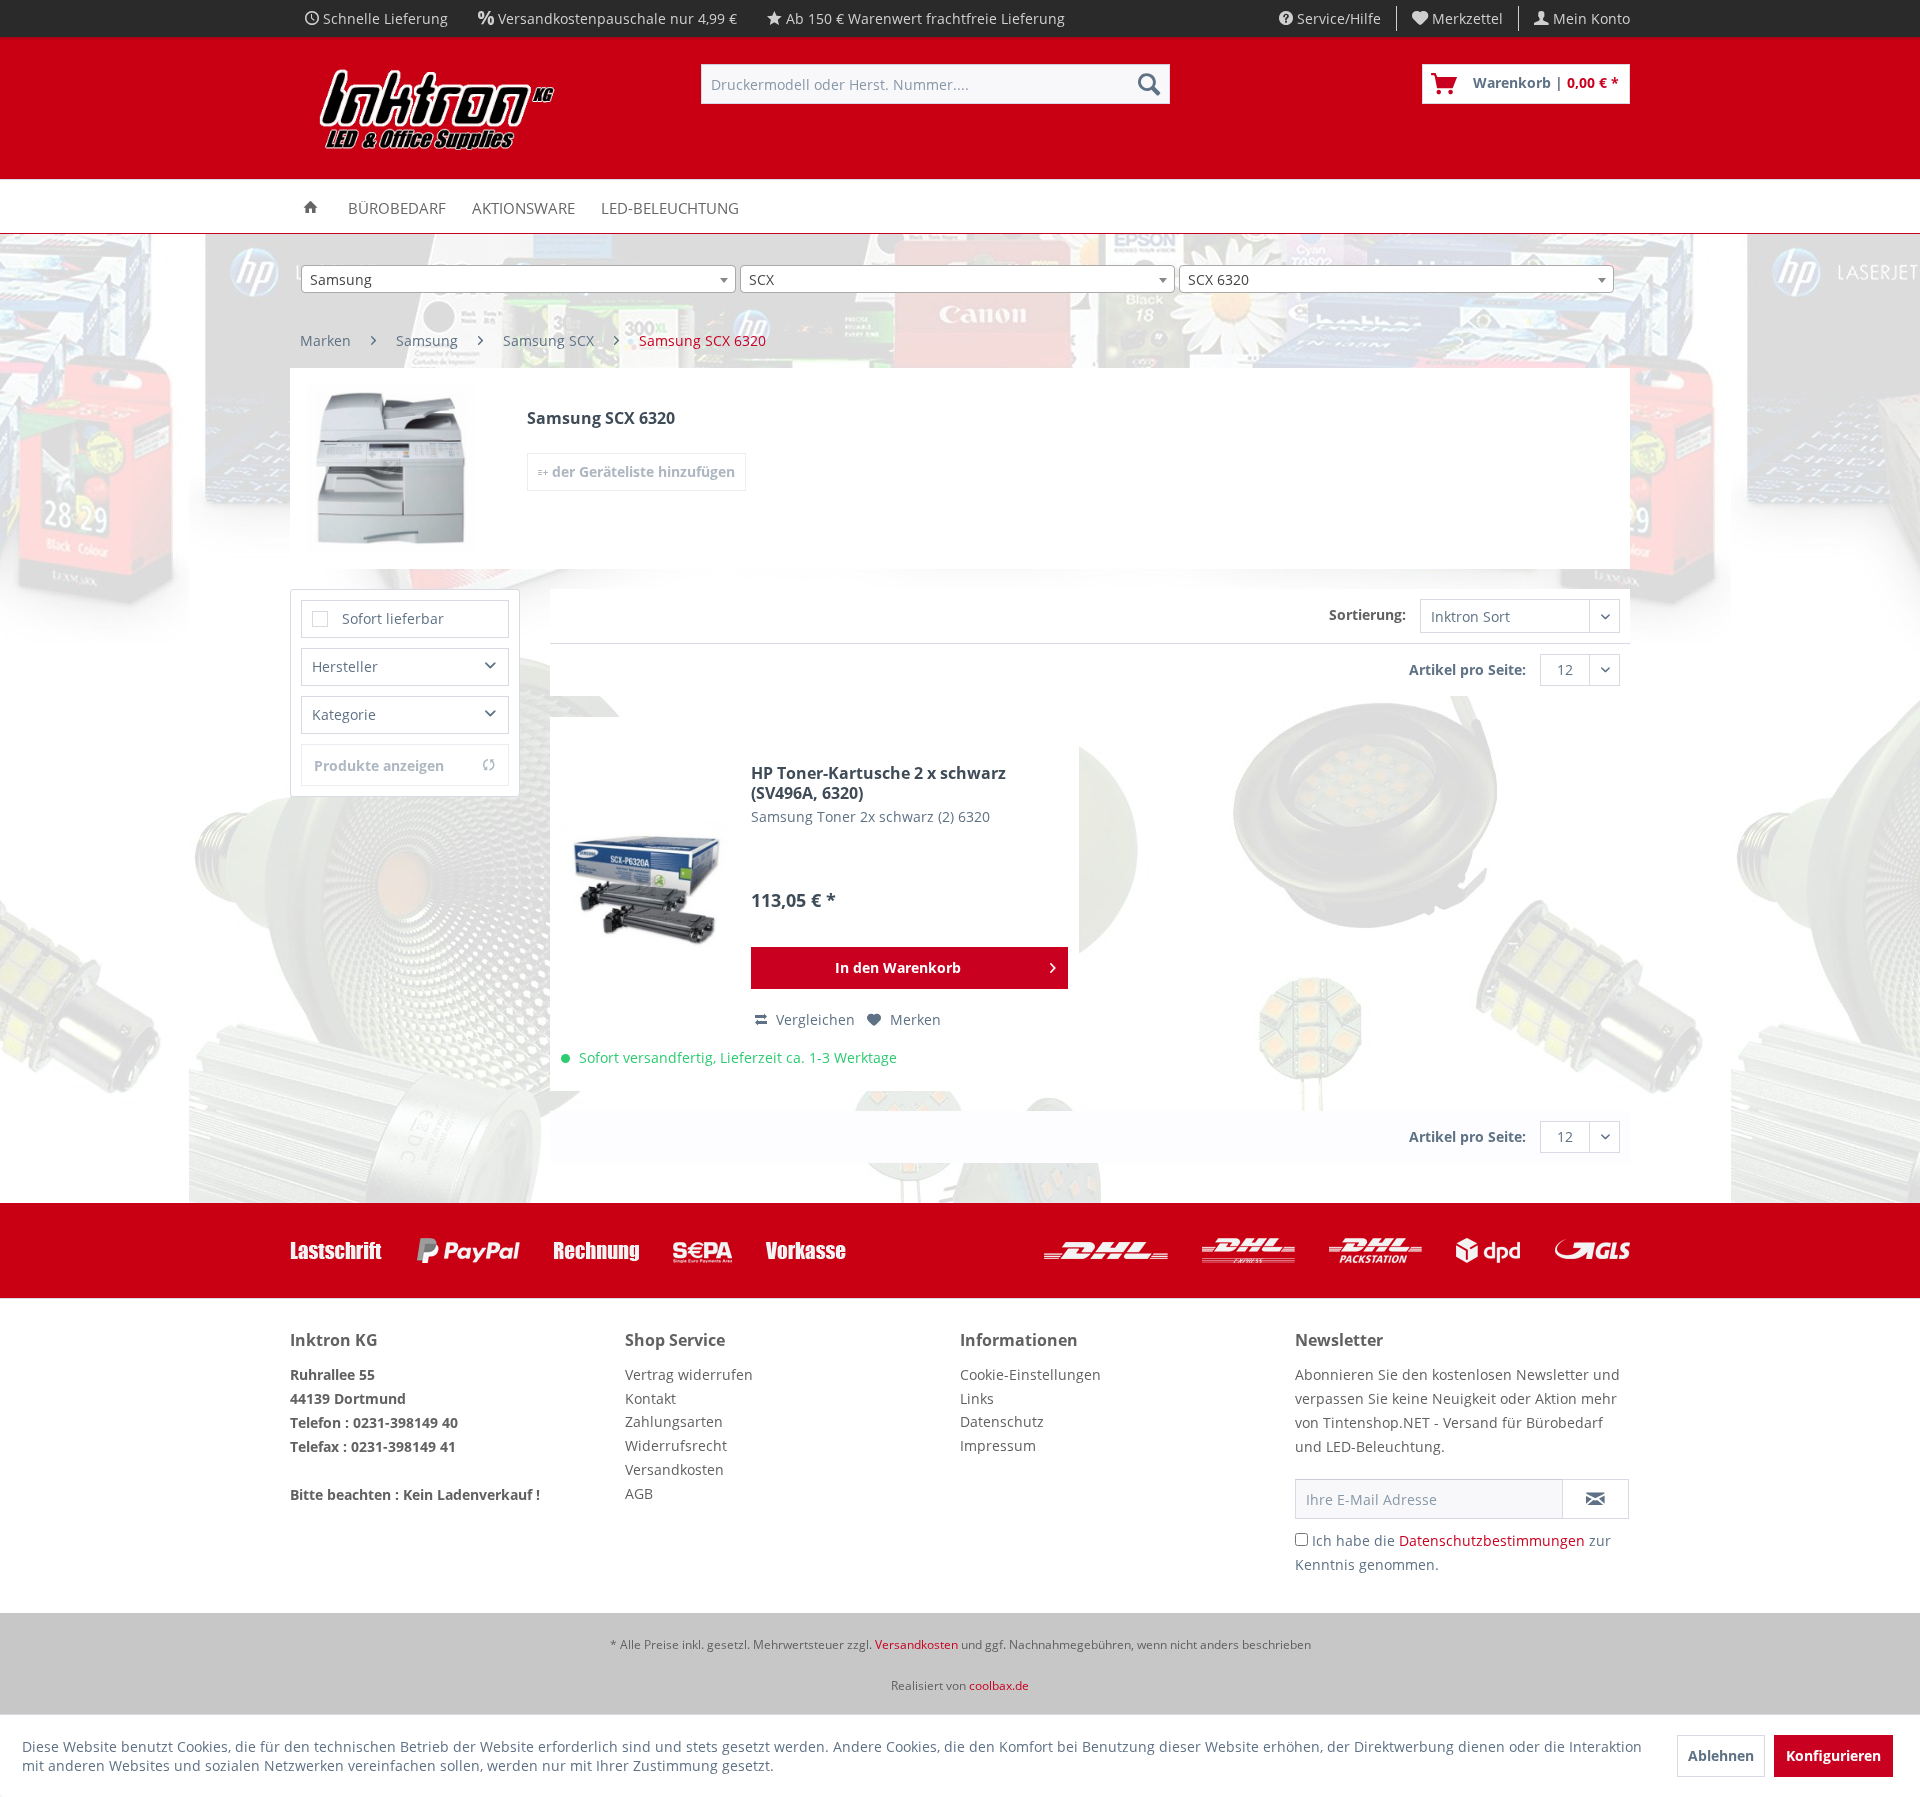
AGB (639, 1493)
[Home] (310, 206)
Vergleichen (813, 1019)
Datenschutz (1002, 1421)
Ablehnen (1721, 1755)
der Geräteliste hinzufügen (641, 471)
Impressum (998, 1445)
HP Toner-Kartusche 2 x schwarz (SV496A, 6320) (878, 783)
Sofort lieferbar (393, 618)
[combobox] (518, 279)
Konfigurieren (1833, 1755)
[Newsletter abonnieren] (1595, 1499)
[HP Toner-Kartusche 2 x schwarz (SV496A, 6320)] (646, 887)
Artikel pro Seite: (1467, 669)
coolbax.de (999, 1685)
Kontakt (650, 1398)
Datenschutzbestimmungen (1492, 1540)
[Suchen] (1149, 84)
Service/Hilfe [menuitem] (1337, 18)
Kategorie (344, 714)
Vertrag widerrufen (689, 1374)
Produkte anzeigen (379, 765)
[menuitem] (1458, 18)
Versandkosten (674, 1469)
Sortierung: (1367, 614)
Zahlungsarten (674, 1421)
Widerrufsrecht (676, 1445)
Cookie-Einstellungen (1030, 1374)
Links (977, 1398)
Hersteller (345, 666)
